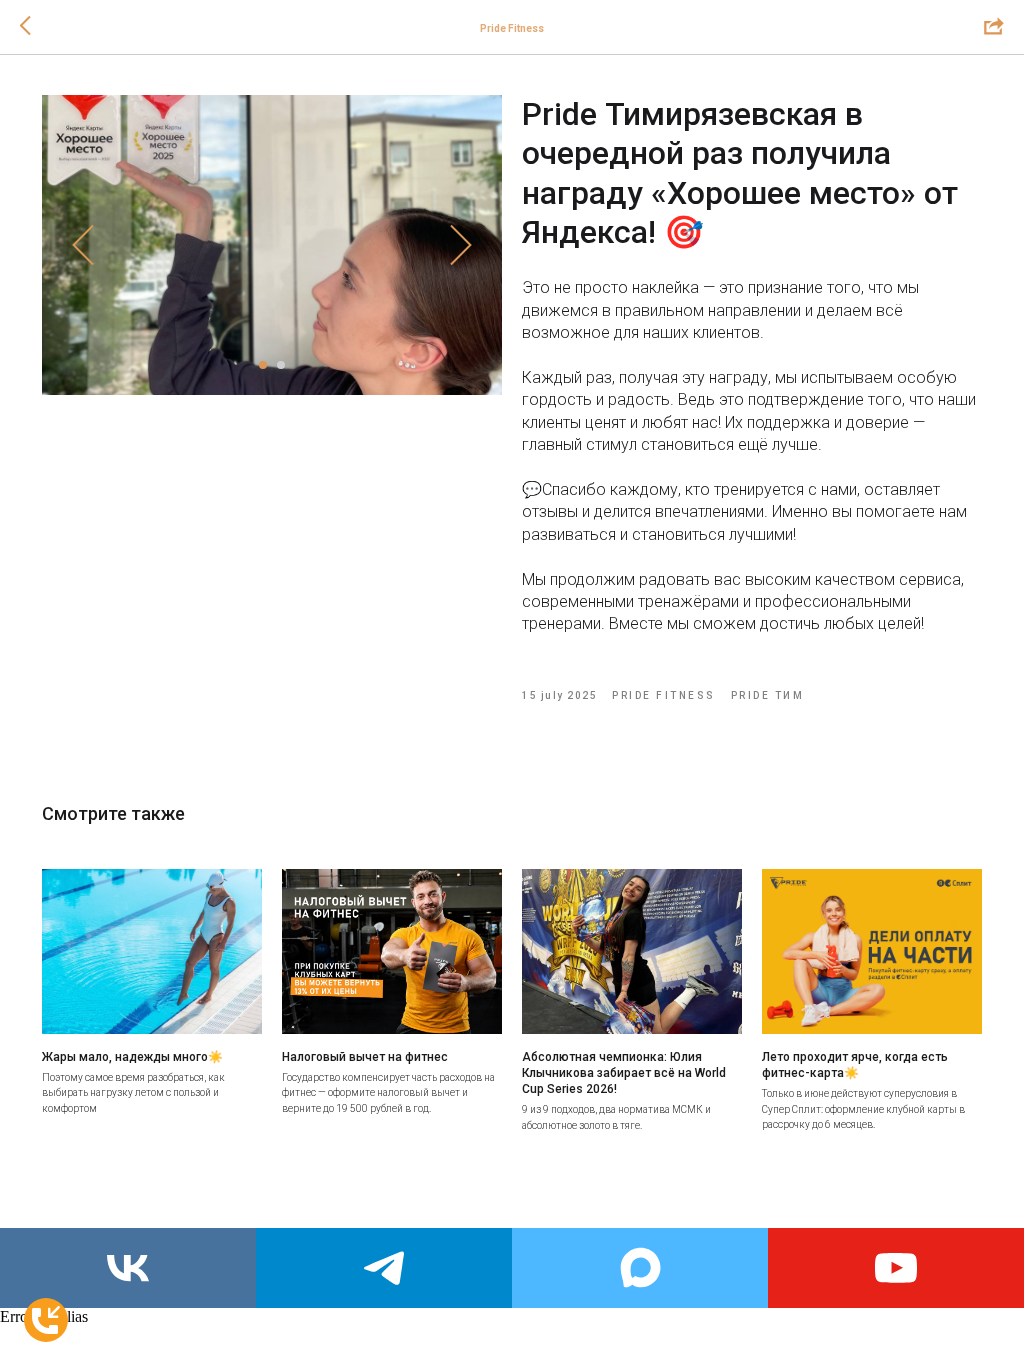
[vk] (128, 1268)
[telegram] (384, 1268)
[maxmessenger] (640, 1268)
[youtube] (896, 1268)
